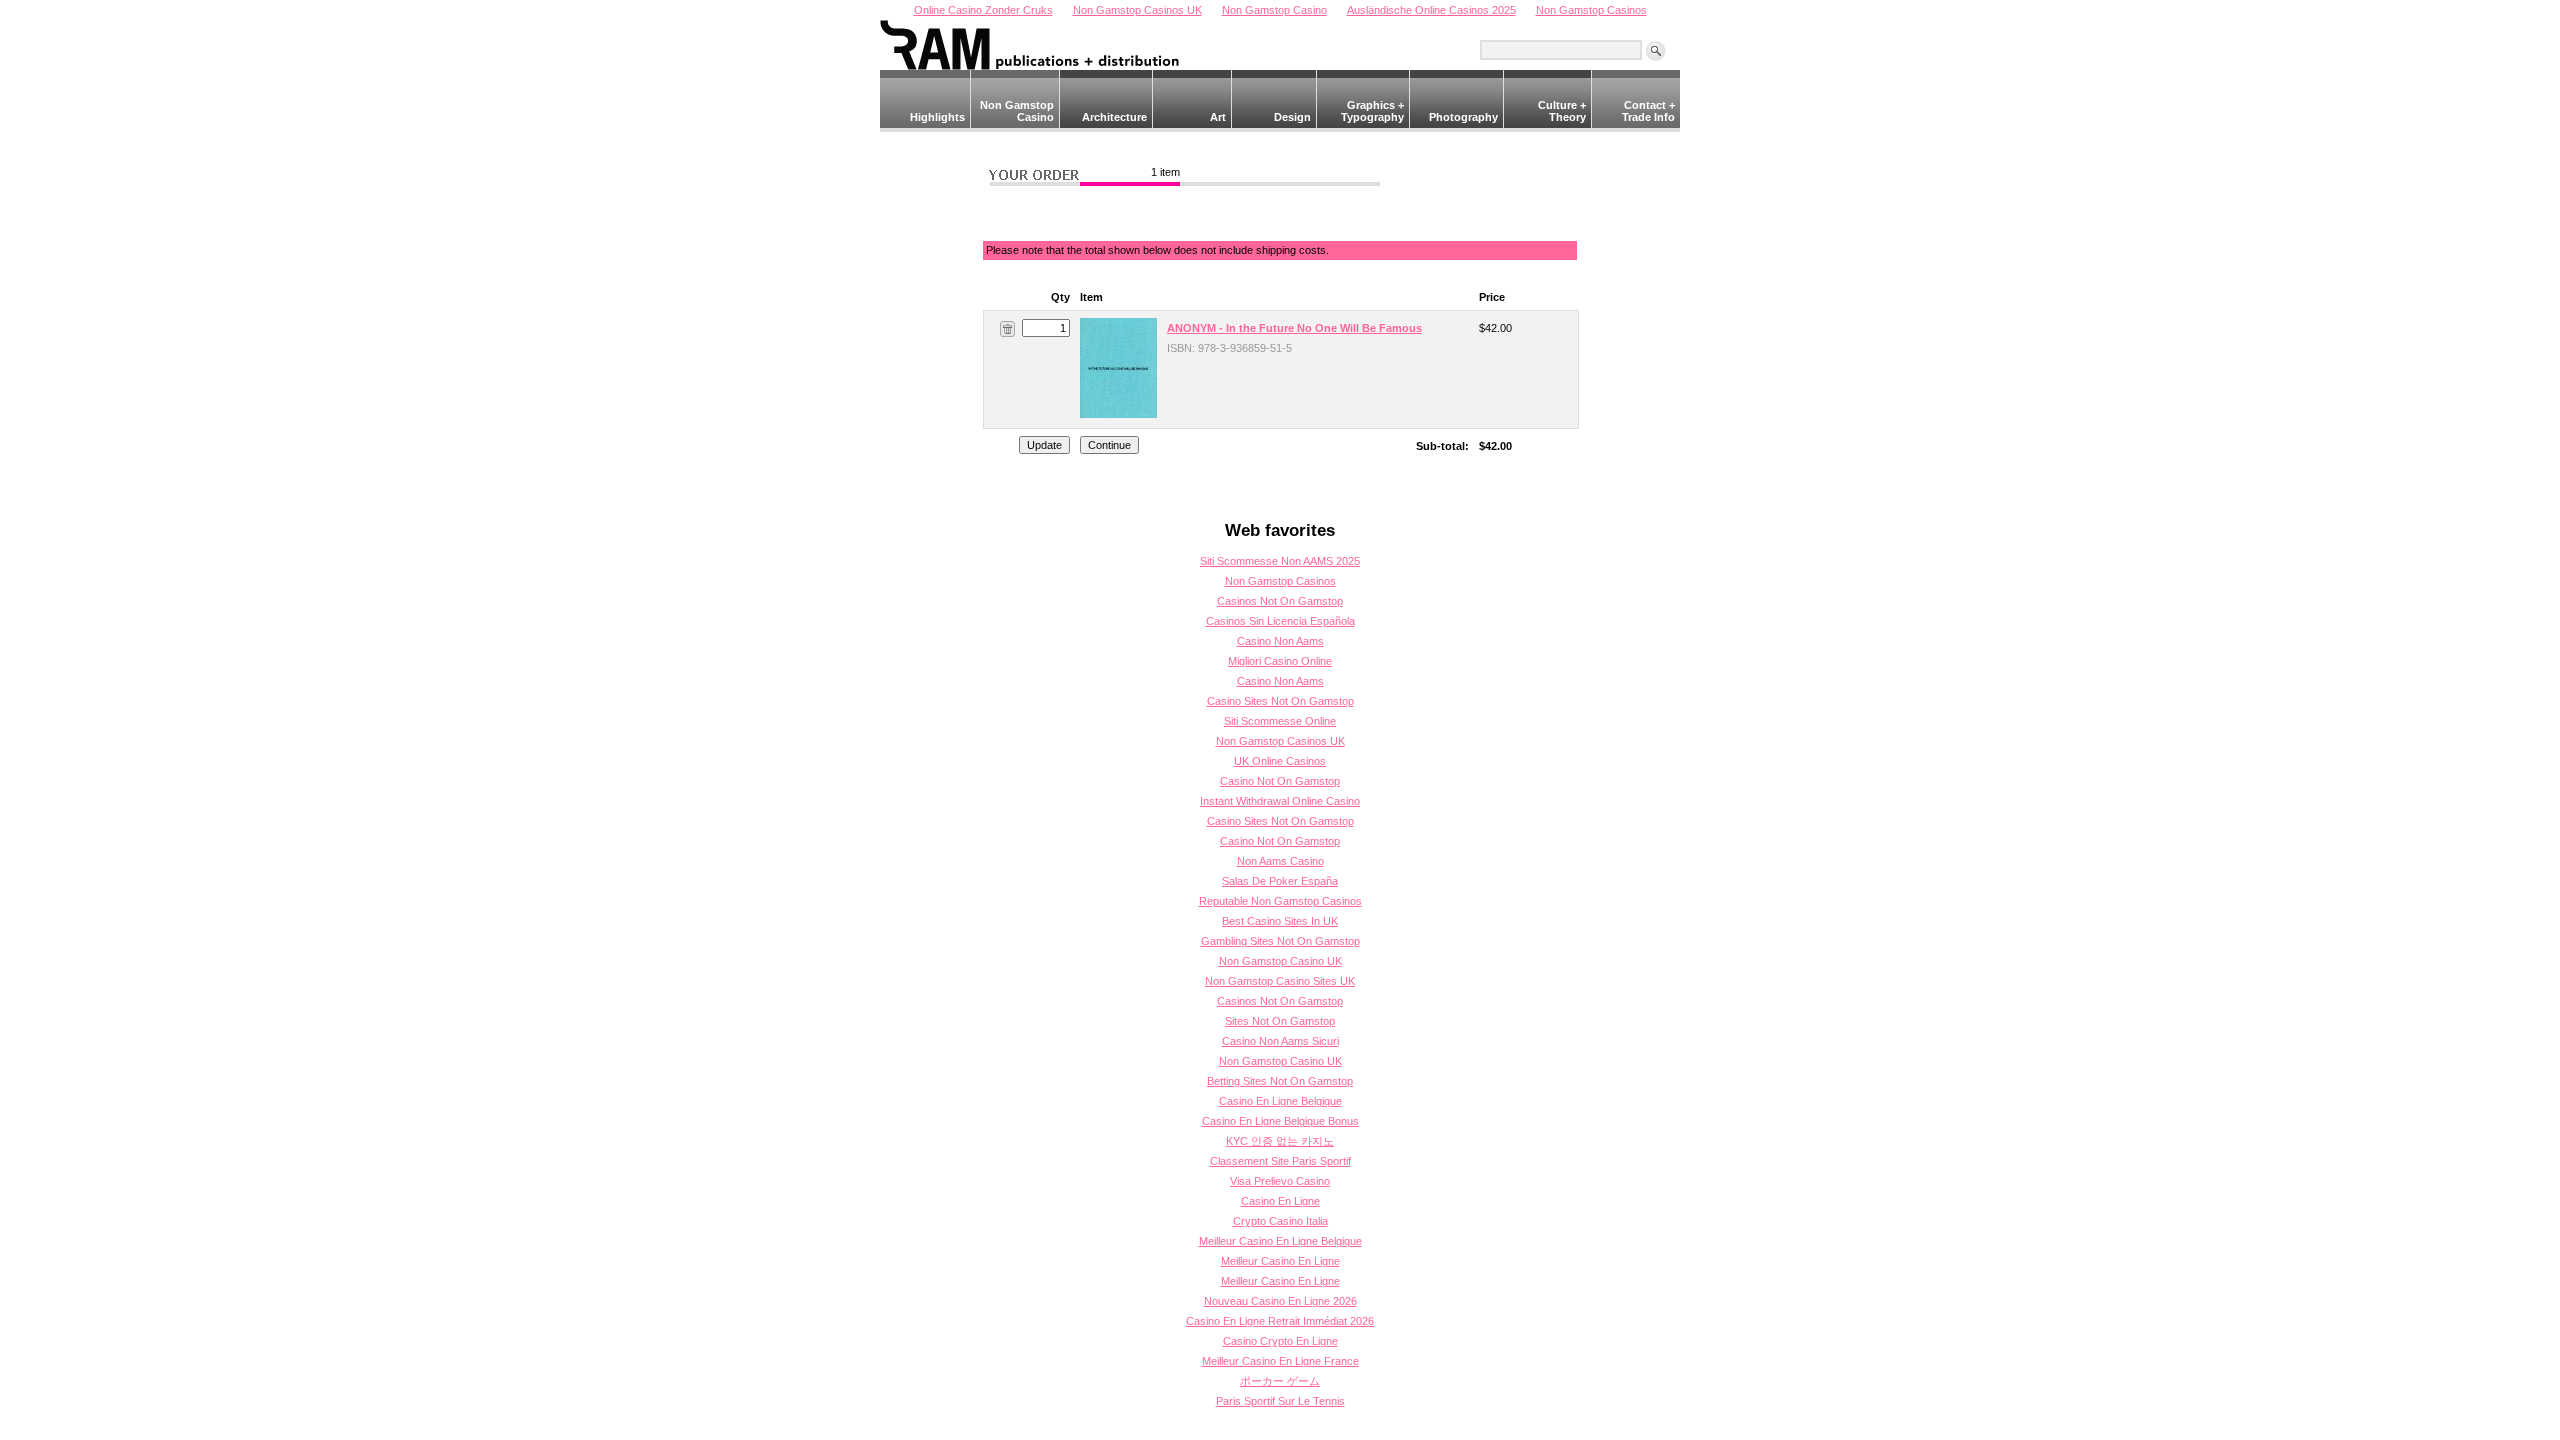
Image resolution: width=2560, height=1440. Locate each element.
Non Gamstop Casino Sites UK (1280, 981)
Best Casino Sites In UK (1280, 921)
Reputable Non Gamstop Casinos (1280, 901)
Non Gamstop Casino (1017, 111)
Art (1218, 117)
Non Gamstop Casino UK (1280, 961)
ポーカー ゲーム (1280, 1381)
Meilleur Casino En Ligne (1280, 1261)
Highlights (937, 117)
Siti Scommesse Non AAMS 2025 (1280, 561)
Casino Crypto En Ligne (1280, 1341)
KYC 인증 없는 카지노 (1280, 1141)
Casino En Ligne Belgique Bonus (1280, 1121)
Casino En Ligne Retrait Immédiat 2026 (1280, 1321)
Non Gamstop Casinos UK (1280, 741)
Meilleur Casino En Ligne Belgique (1280, 1241)
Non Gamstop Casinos (1280, 581)
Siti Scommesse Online (1280, 721)
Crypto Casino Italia (1280, 1221)
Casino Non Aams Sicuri (1280, 1041)
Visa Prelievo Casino (1280, 1181)
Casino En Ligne (1280, 1201)
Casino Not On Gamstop (1280, 781)
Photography (1463, 117)
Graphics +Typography (1372, 111)
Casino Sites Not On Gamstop (1280, 701)
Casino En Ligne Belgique (1280, 1101)
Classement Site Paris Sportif (1280, 1161)
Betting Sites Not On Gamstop (1280, 1081)
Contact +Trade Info (1648, 111)
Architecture (1114, 117)
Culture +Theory (1562, 111)
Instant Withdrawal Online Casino (1280, 801)
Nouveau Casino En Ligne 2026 (1280, 1301)
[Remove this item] (1008, 328)
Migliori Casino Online (1280, 661)
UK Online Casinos (1280, 761)
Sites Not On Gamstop (1280, 1021)
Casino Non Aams (1280, 641)
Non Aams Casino (1280, 861)
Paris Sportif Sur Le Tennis (1280, 1401)
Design (1292, 117)
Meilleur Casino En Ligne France (1280, 1361)
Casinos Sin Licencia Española (1280, 621)
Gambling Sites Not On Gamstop (1280, 941)
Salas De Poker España (1280, 881)
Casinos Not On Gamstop (1280, 601)
